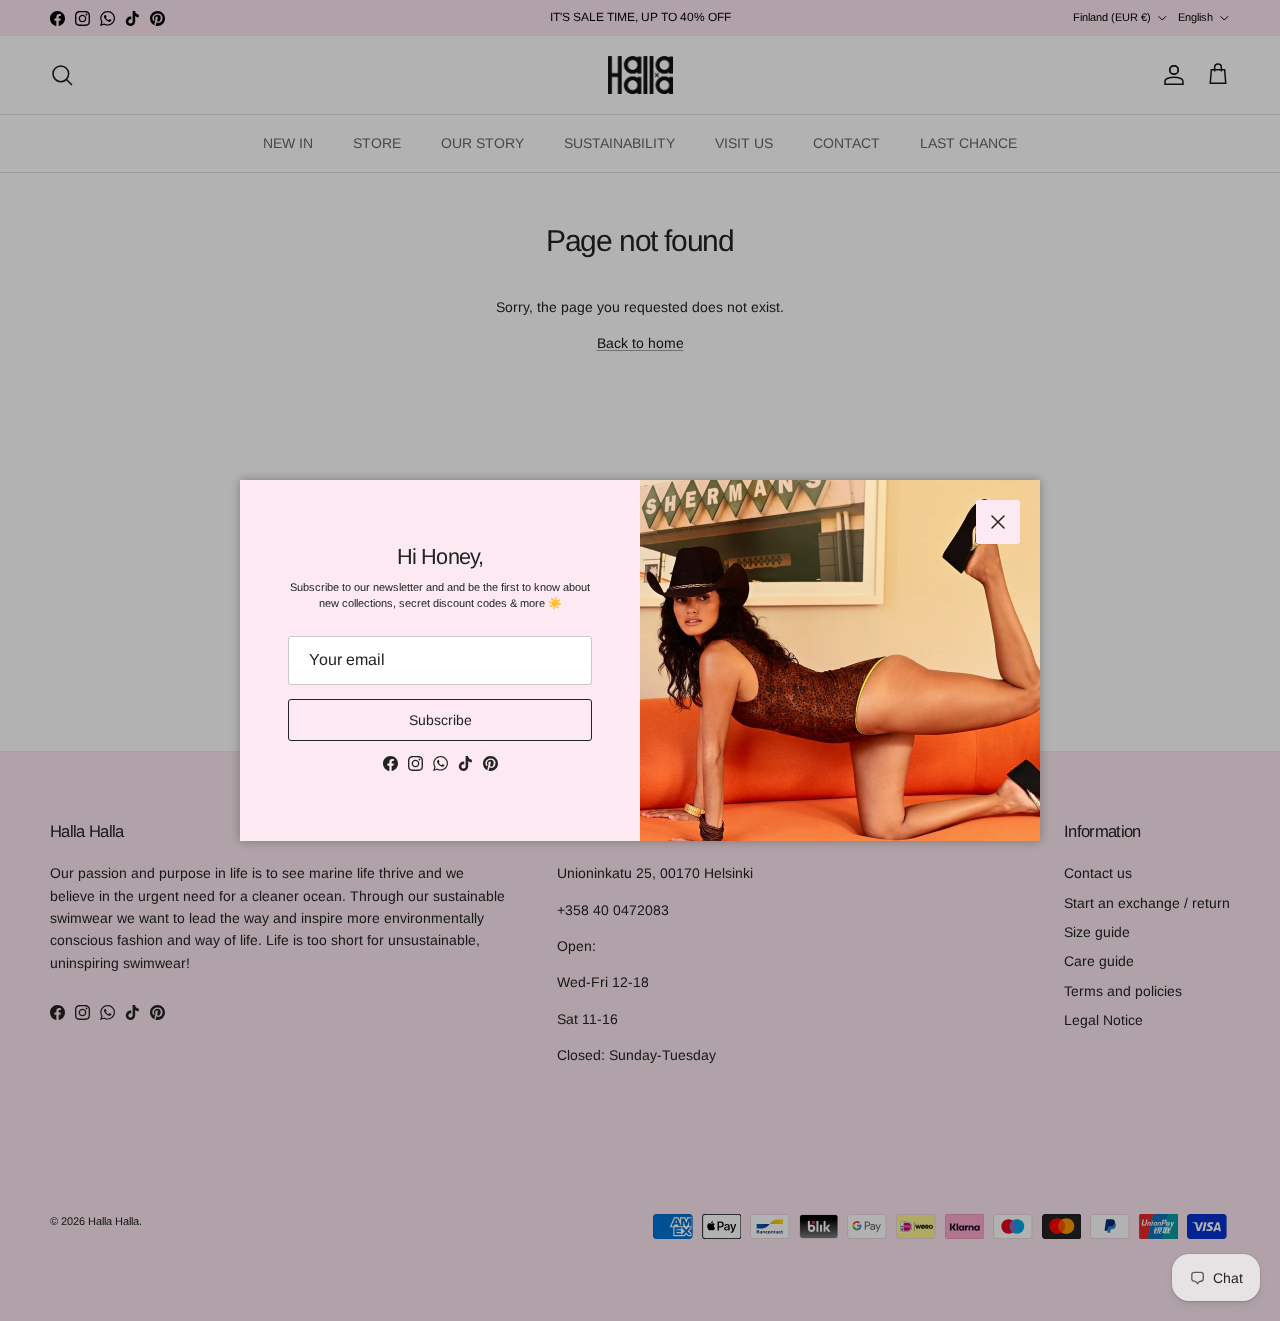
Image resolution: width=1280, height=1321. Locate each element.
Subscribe (440, 720)
